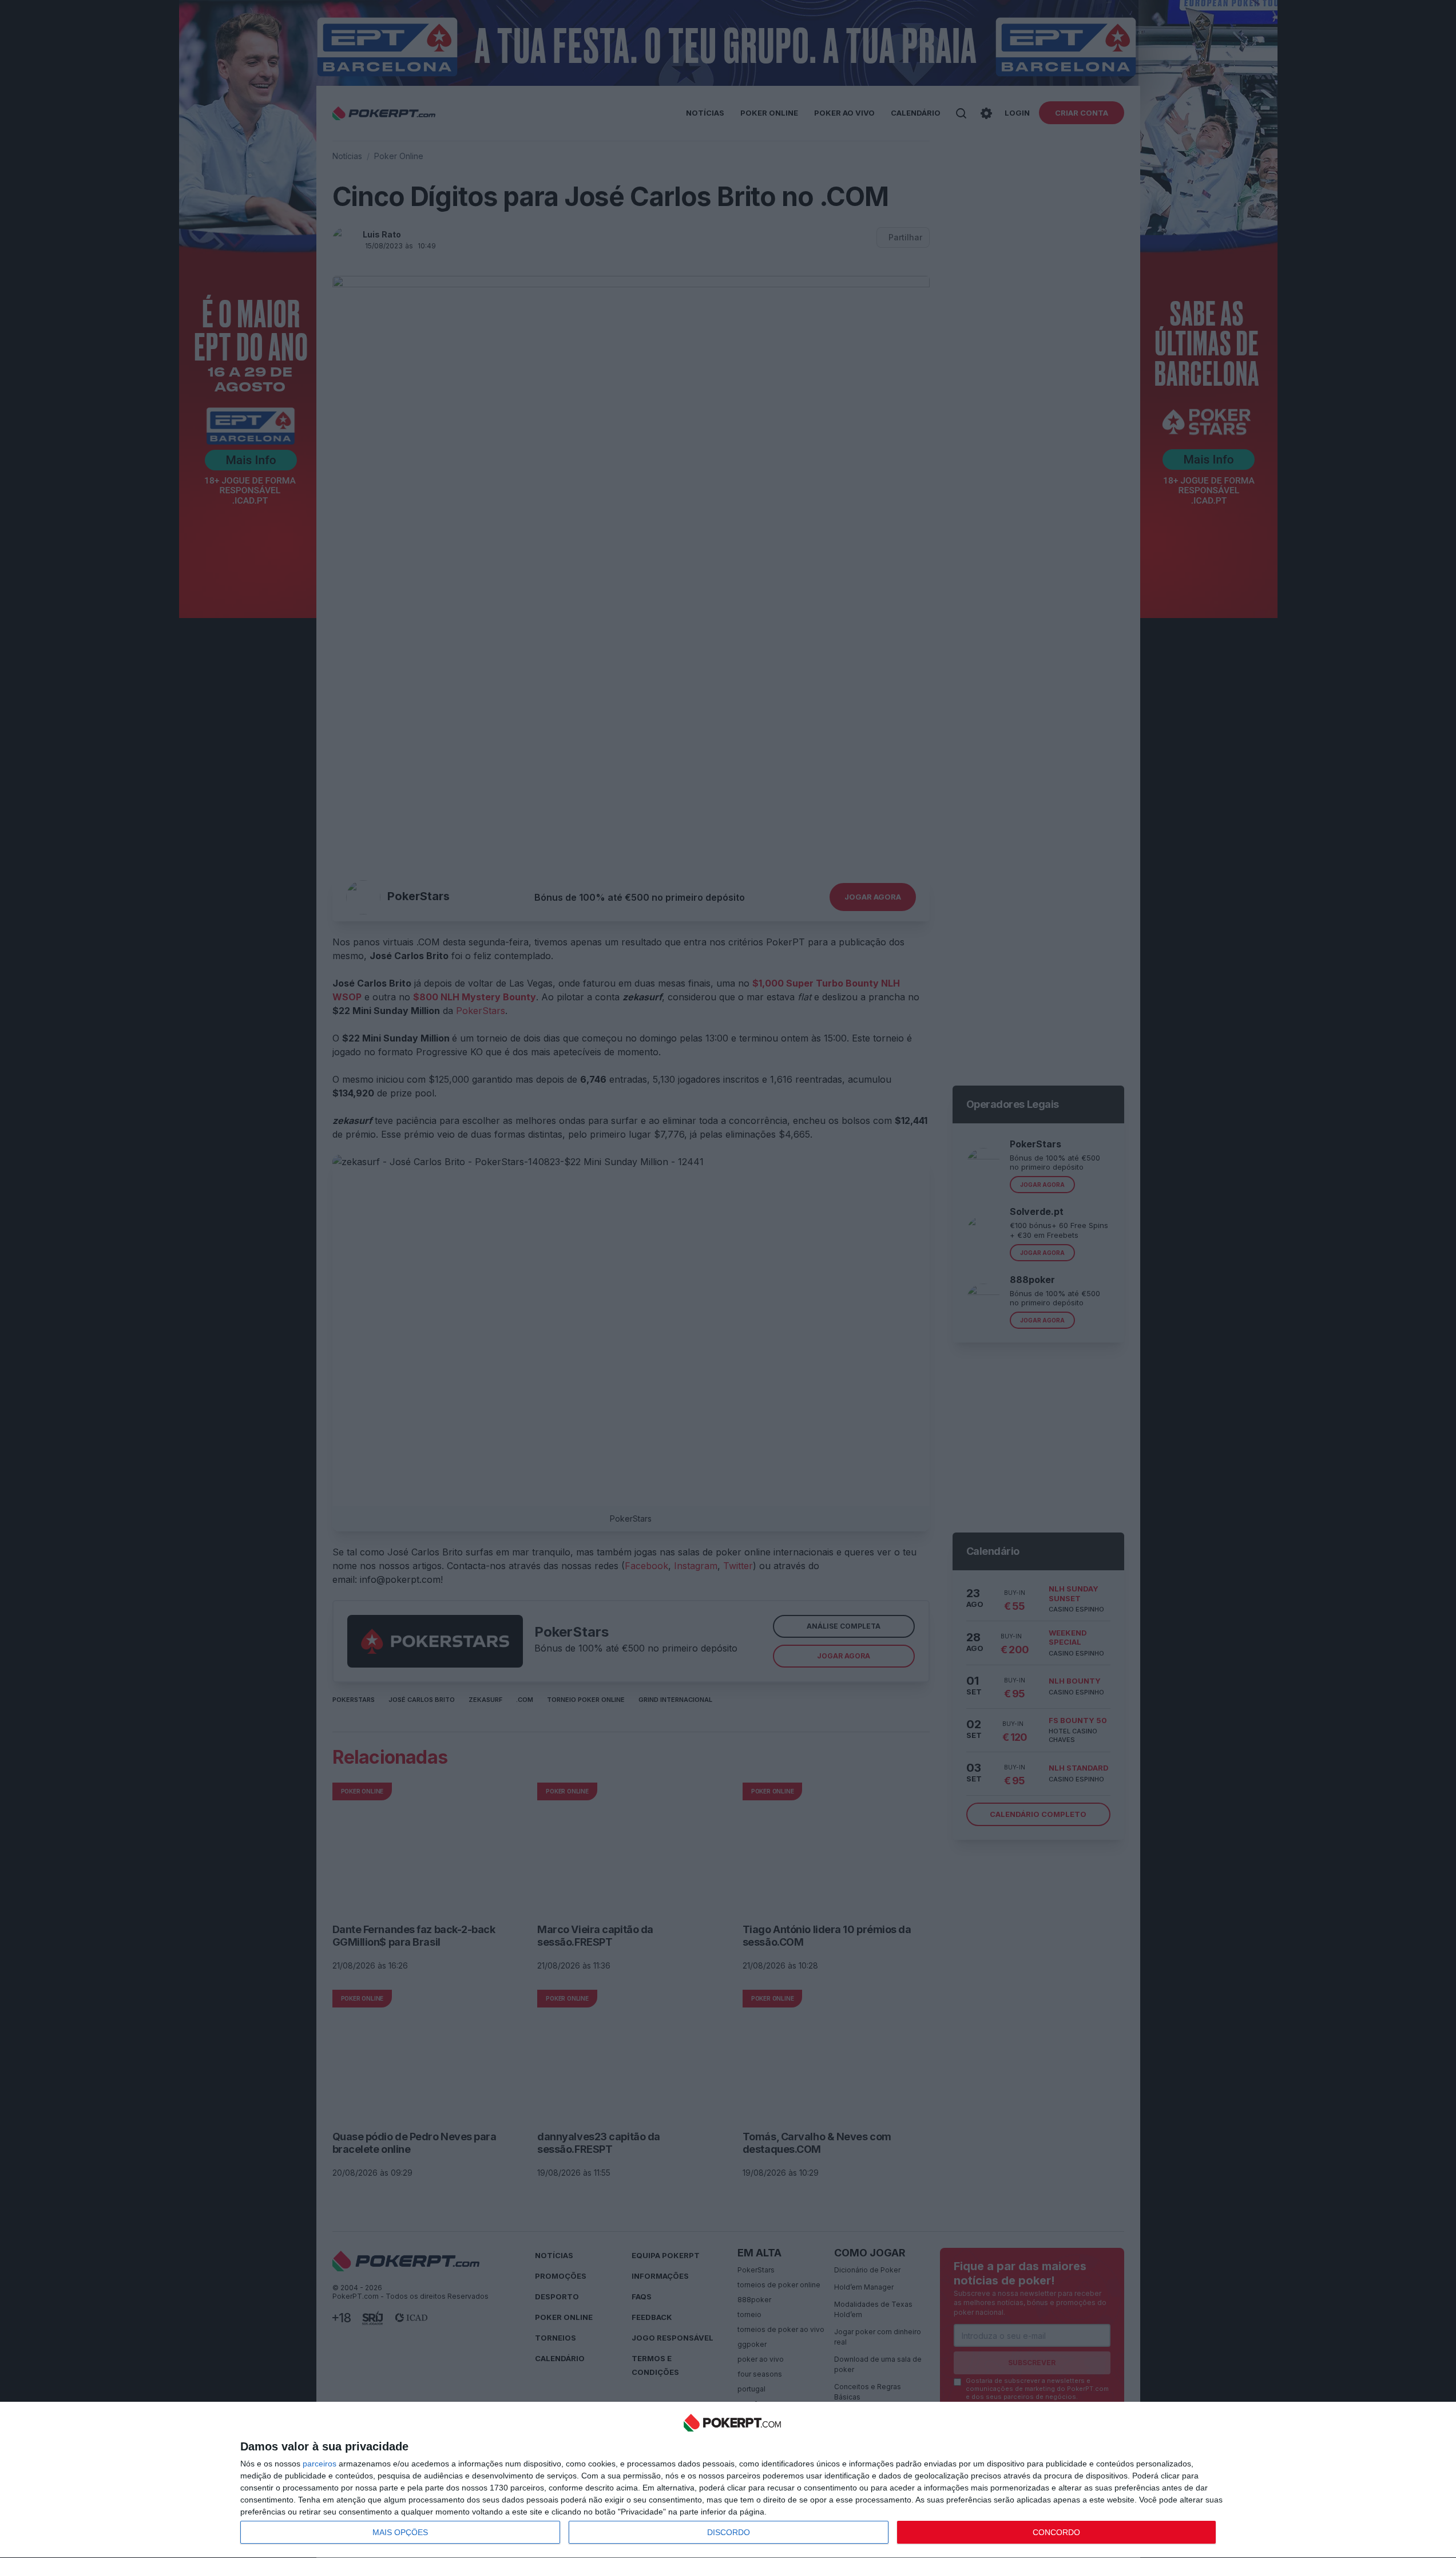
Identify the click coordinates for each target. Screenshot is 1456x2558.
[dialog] (732, 2480)
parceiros (320, 2464)
